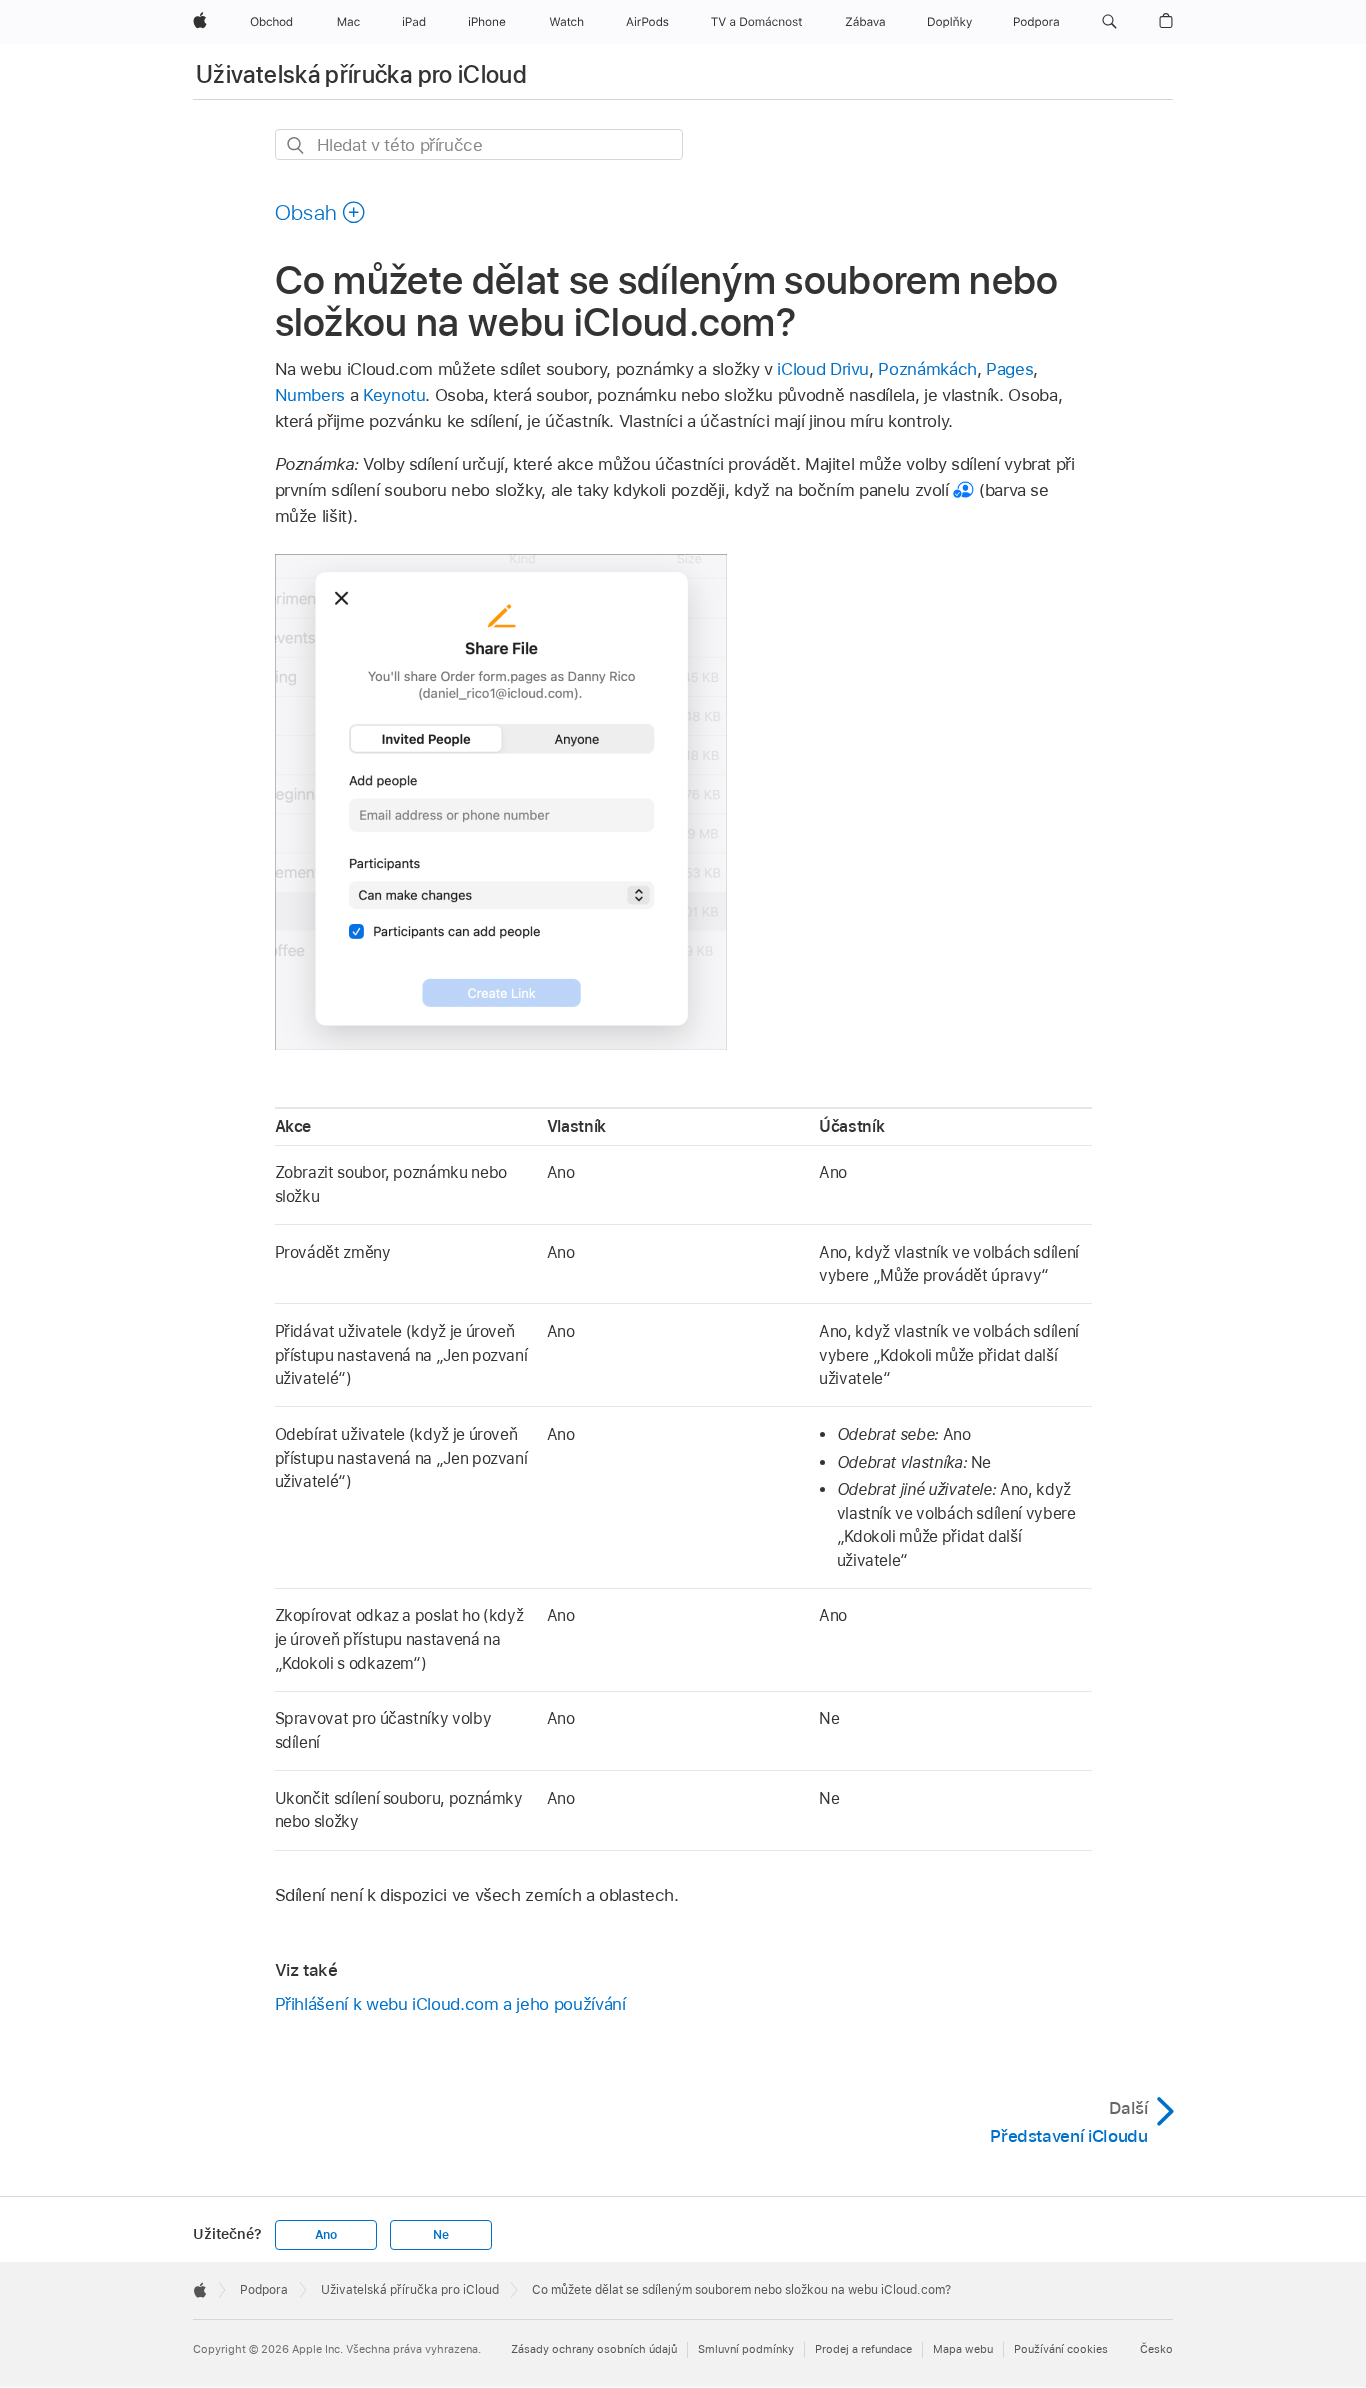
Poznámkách (927, 369)
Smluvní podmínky (746, 2349)
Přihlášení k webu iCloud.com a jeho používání (450, 2004)
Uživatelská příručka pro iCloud (361, 74)
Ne (441, 2235)
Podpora (264, 2290)
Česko (1156, 2349)
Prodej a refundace (863, 2349)
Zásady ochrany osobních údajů (594, 2349)
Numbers (310, 395)
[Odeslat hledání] (296, 145)
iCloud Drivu (823, 369)
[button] (1109, 22)
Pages (1009, 369)
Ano (326, 2235)
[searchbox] (479, 144)
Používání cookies (1061, 2349)
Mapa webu (963, 2349)
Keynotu (394, 395)
